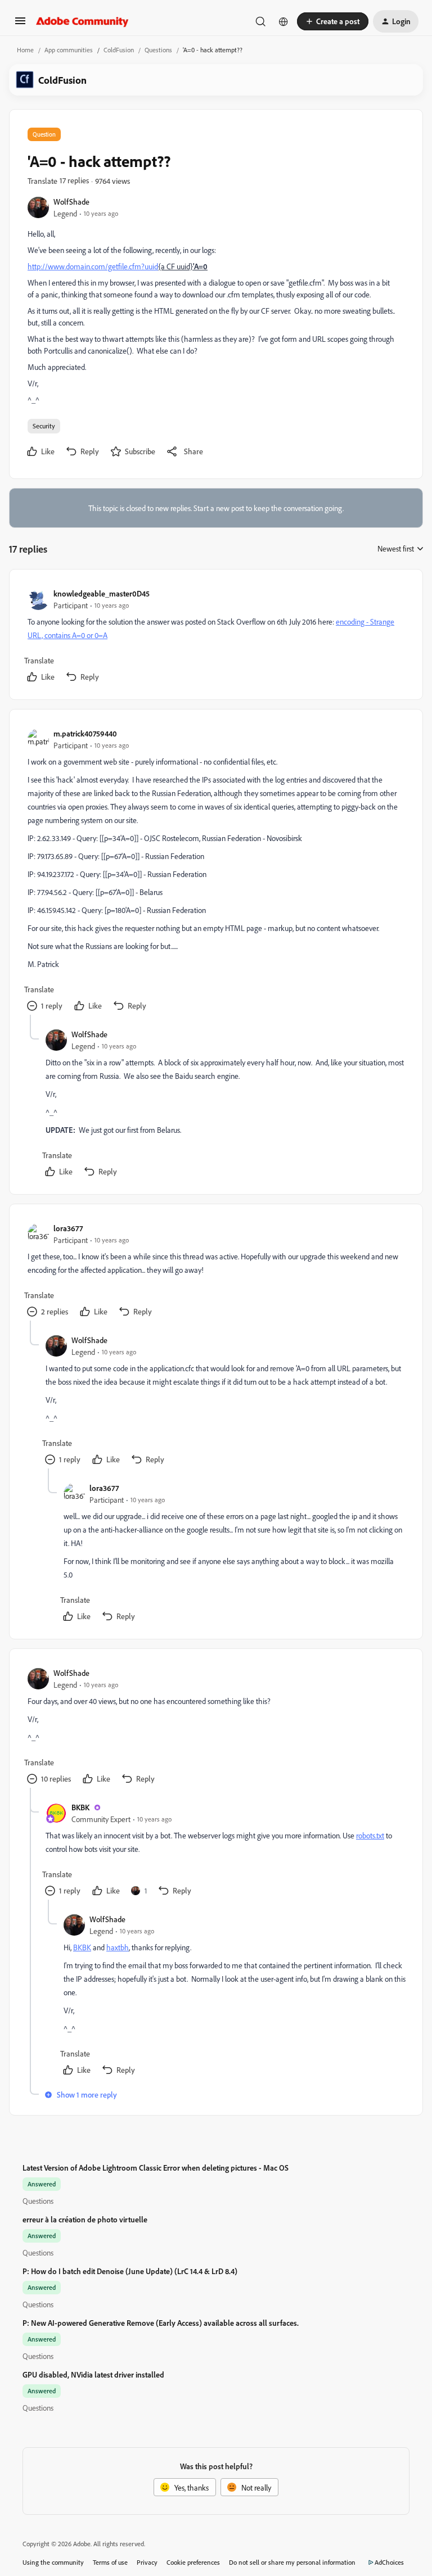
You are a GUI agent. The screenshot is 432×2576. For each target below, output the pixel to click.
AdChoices (389, 2562)
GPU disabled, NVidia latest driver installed (93, 2374)
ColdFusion (119, 50)
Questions (158, 50)
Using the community (53, 2562)
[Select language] (283, 21)
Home (25, 50)
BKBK (80, 1807)
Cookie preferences (193, 2562)
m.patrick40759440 (85, 733)
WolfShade (71, 202)
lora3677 (68, 1228)
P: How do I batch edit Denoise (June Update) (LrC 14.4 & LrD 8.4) (130, 2271)
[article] (215, 637)
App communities (69, 50)
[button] (20, 24)
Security (44, 426)
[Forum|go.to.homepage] (82, 21)
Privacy (147, 2562)
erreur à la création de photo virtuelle (85, 2219)
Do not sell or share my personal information (292, 2562)
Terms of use (110, 2562)
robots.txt (370, 1835)
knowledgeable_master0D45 (102, 593)
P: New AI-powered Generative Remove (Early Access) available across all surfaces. (161, 2323)
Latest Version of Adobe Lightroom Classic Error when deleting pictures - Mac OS (156, 2168)
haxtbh (118, 1947)
